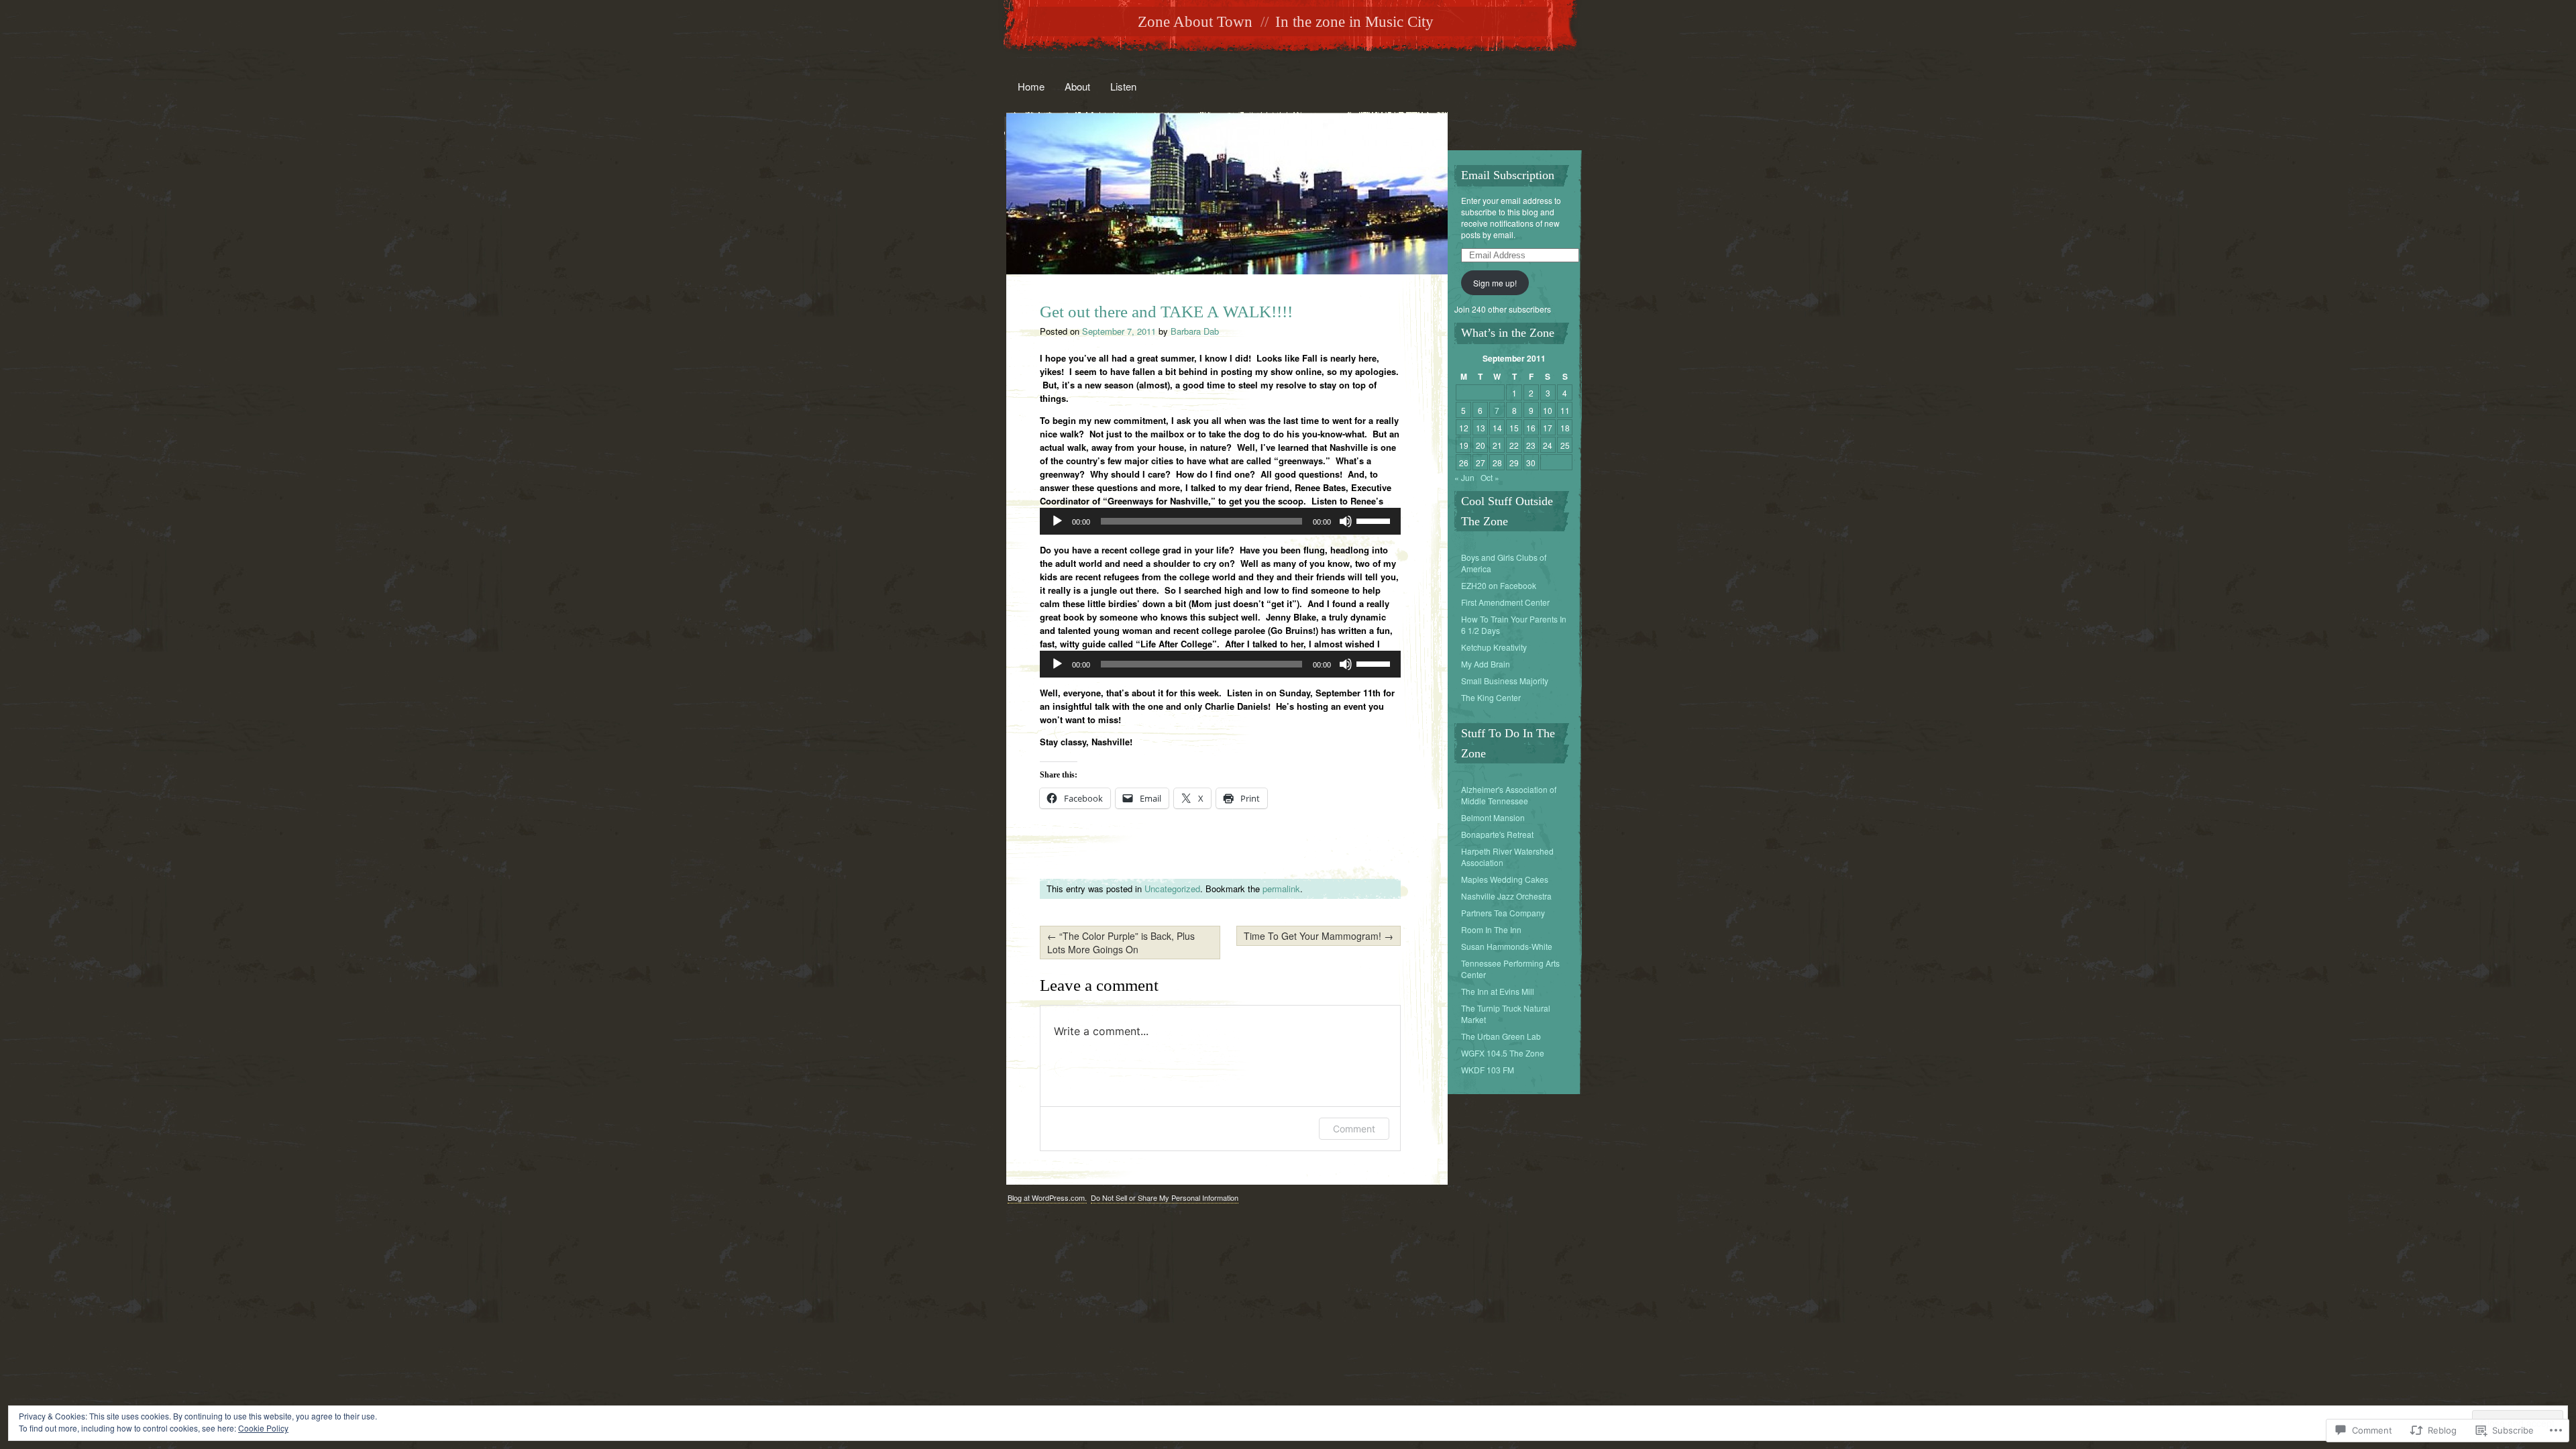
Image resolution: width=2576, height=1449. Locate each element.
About (1077, 86)
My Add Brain (1486, 664)
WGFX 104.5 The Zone (1503, 1053)
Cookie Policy (263, 1428)
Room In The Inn (1491, 929)
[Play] (1057, 521)
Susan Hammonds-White (1507, 946)
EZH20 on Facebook (1499, 585)
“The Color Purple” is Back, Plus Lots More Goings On (1121, 943)
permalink (1281, 889)
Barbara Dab (1195, 331)
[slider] (1375, 520)
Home (1031, 86)
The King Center (1491, 697)
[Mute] (1346, 521)
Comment (1354, 1129)
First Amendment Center (1505, 602)
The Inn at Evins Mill (1498, 991)
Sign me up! (1495, 283)
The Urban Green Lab (1501, 1036)
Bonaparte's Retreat (1497, 834)
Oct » (1490, 477)
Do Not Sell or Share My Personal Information (1165, 1197)
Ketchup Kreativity (1494, 647)
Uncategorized (1172, 889)
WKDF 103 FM (1488, 1070)
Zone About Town (1195, 22)
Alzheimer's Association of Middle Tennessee (1509, 795)
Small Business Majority (1505, 681)
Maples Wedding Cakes (1505, 879)
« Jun (1464, 477)
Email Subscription (1508, 175)
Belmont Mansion (1493, 817)
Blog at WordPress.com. (1047, 1197)
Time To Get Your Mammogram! (1319, 936)
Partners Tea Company (1503, 913)
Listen (1123, 86)
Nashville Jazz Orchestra (1506, 896)
